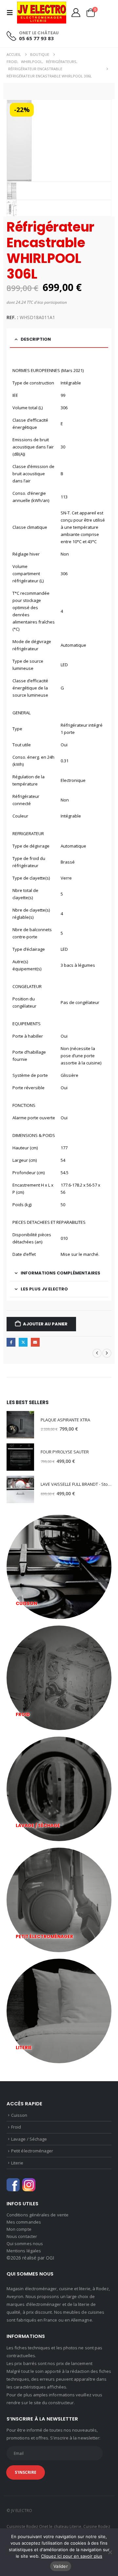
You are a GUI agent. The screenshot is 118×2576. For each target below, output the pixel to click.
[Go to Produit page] (20, 1425)
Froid (16, 2127)
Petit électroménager (32, 2151)
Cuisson (19, 2115)
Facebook (11, 1342)
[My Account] (76, 13)
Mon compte (19, 2229)
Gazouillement (23, 1342)
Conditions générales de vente (38, 2215)
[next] (107, 1353)
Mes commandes (24, 2222)
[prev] (97, 1353)
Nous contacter (22, 2236)
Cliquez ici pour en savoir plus (72, 2556)
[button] (12, 13)
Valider (61, 2566)
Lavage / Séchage (29, 2139)
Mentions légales (24, 2251)
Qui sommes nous (25, 2244)
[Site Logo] (42, 13)
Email (35, 1342)
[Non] (110, 2552)
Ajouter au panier (45, 1324)
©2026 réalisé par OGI (30, 2258)
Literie (17, 2163)
